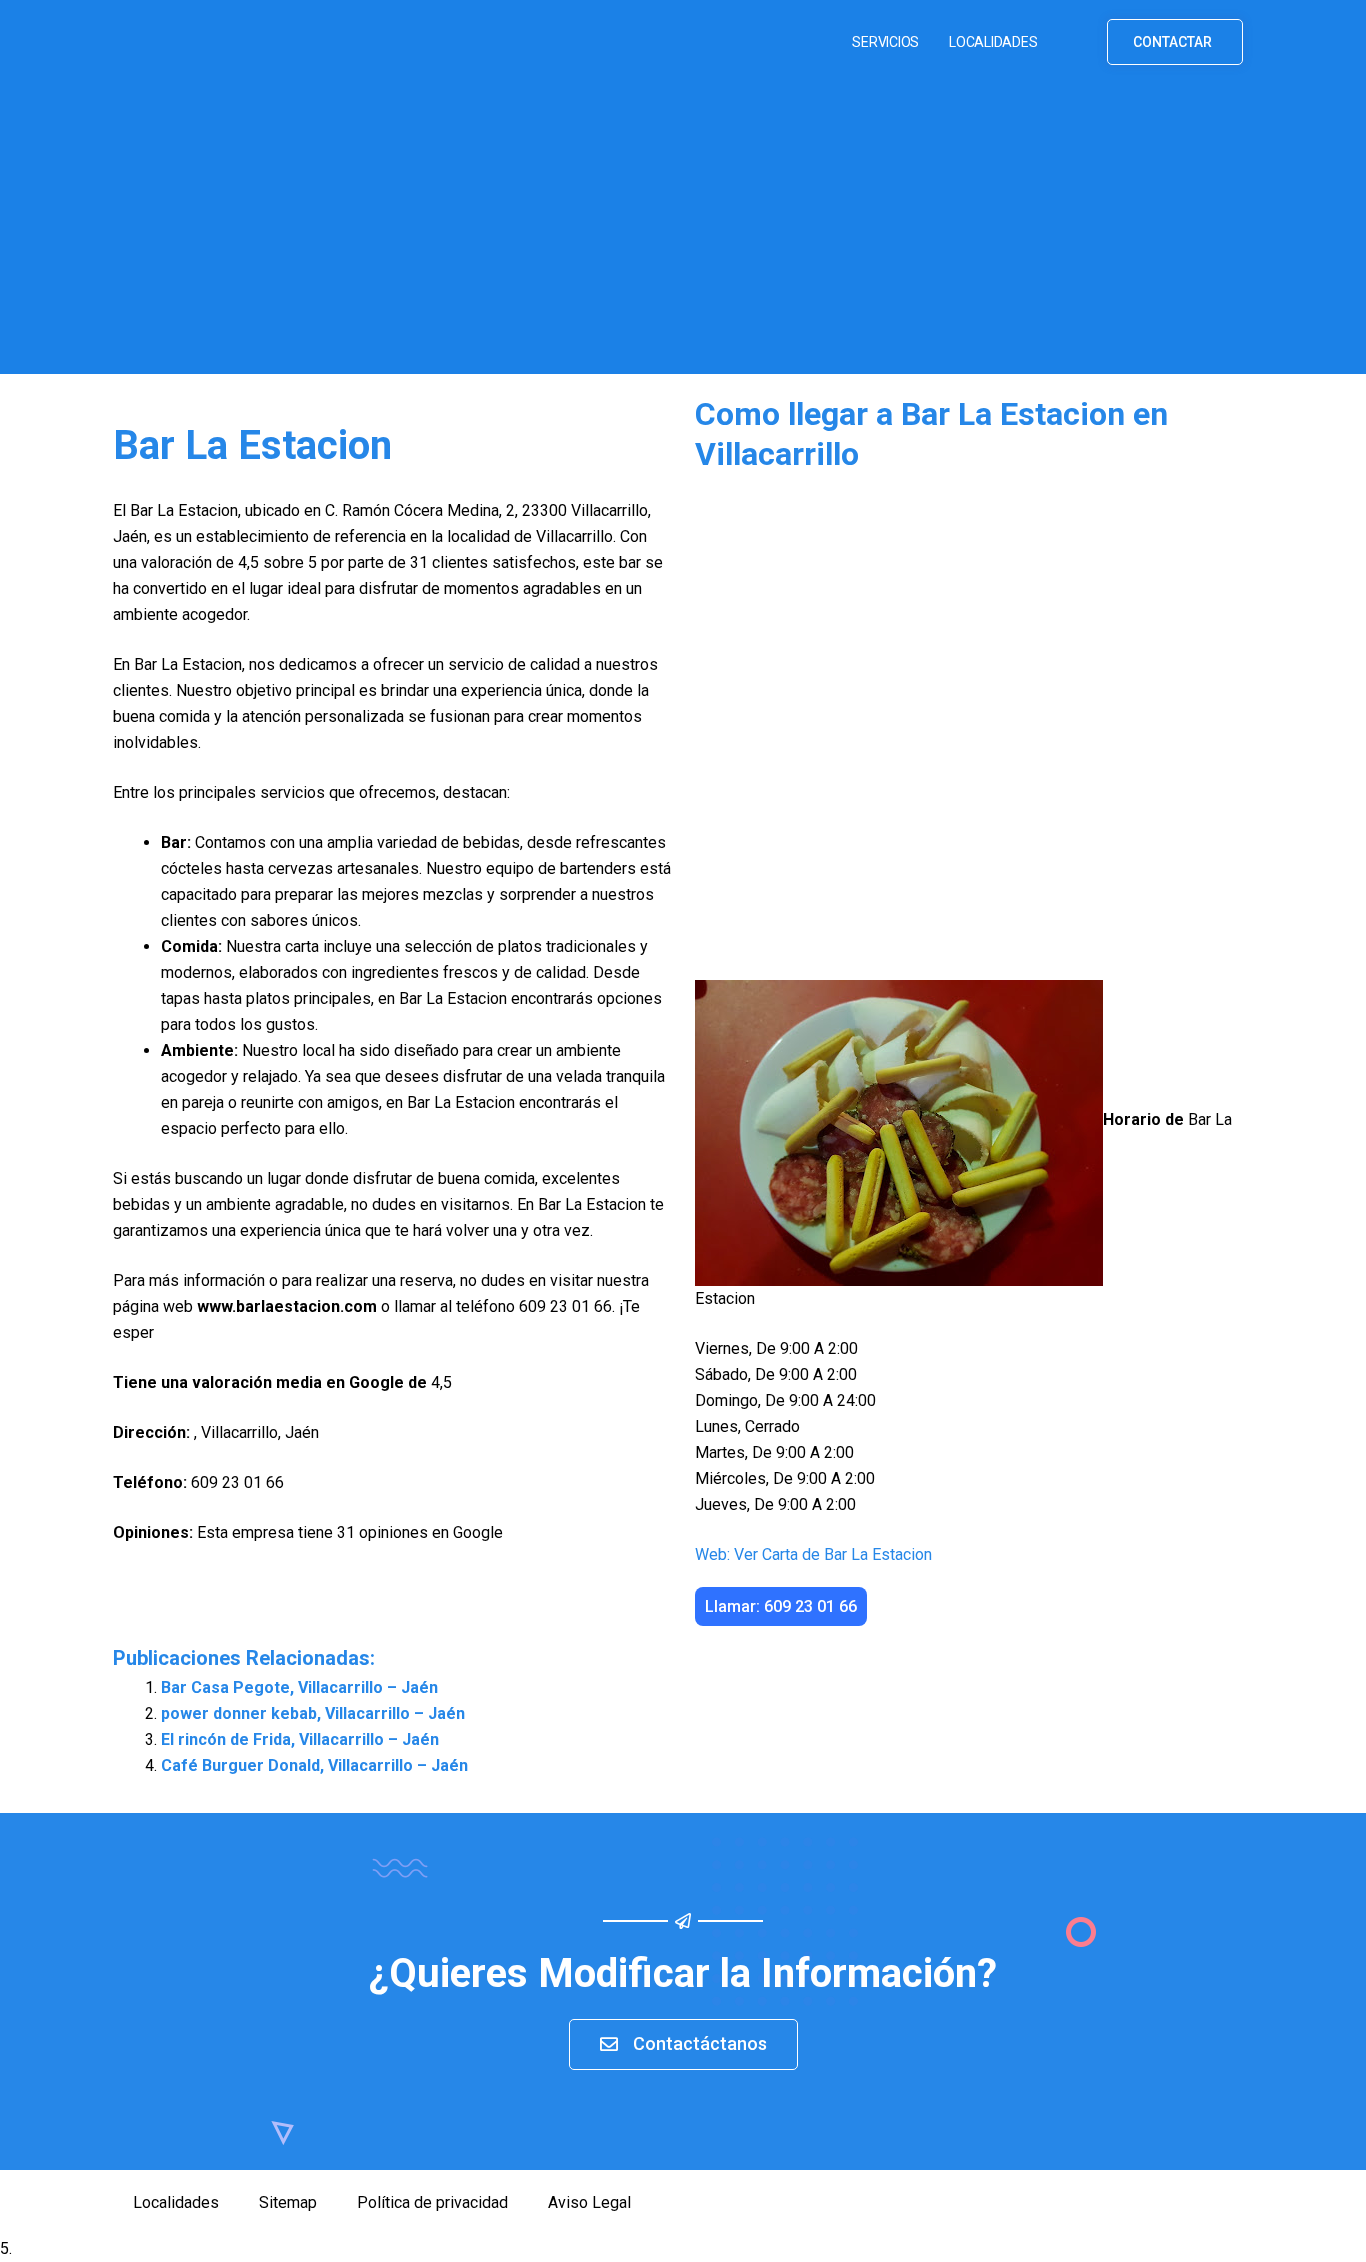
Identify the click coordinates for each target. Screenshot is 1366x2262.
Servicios (885, 42)
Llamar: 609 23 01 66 (781, 1606)
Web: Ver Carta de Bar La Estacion (813, 1554)
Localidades (993, 42)
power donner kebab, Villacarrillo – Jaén (313, 1713)
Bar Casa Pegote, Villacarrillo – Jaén (299, 1687)
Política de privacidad (432, 2202)
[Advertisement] (683, 234)
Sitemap (288, 2202)
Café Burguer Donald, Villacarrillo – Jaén (314, 1765)
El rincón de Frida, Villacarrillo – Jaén (300, 1739)
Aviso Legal (589, 2202)
